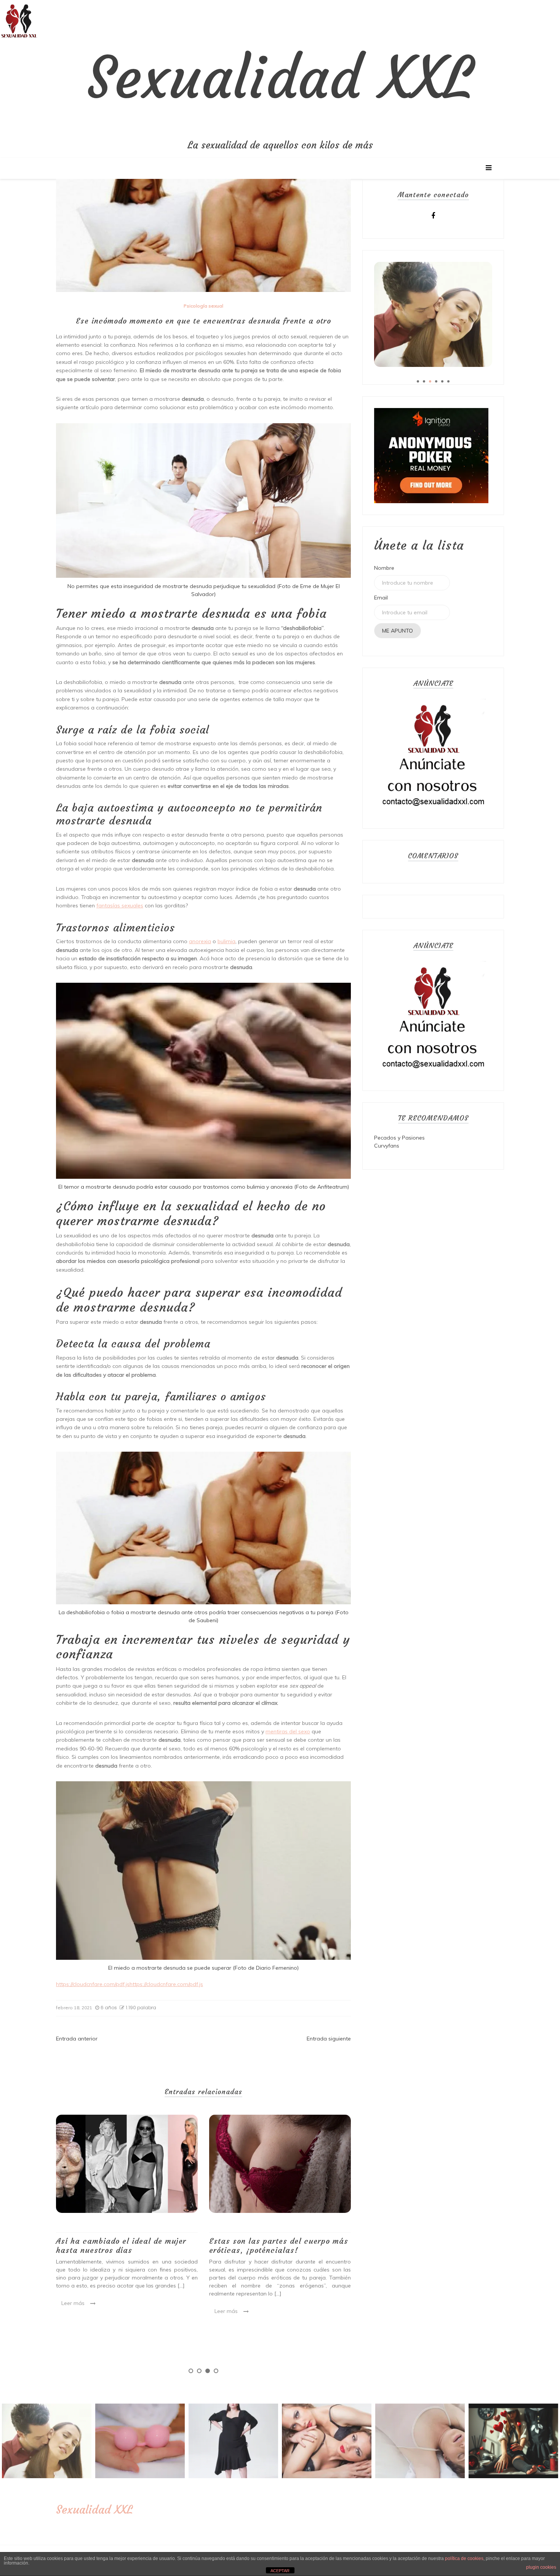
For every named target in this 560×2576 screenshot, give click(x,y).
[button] (19, 19)
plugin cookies (541, 2567)
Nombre (384, 568)
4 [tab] (216, 2371)
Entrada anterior (77, 2039)
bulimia (226, 941)
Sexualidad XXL (280, 78)
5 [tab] (442, 381)
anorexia (200, 941)
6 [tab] (448, 381)
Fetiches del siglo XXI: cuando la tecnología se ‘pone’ (272, 2245)
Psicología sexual (203, 306)
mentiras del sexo (288, 1731)
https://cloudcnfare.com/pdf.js (93, 1984)
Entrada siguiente (329, 2039)
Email (381, 598)
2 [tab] (199, 2371)
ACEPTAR (280, 2571)
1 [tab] (191, 2371)
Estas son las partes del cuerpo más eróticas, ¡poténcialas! (126, 2245)
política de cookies (464, 2558)
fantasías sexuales (120, 905)
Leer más (73, 2311)
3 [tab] (208, 2371)
